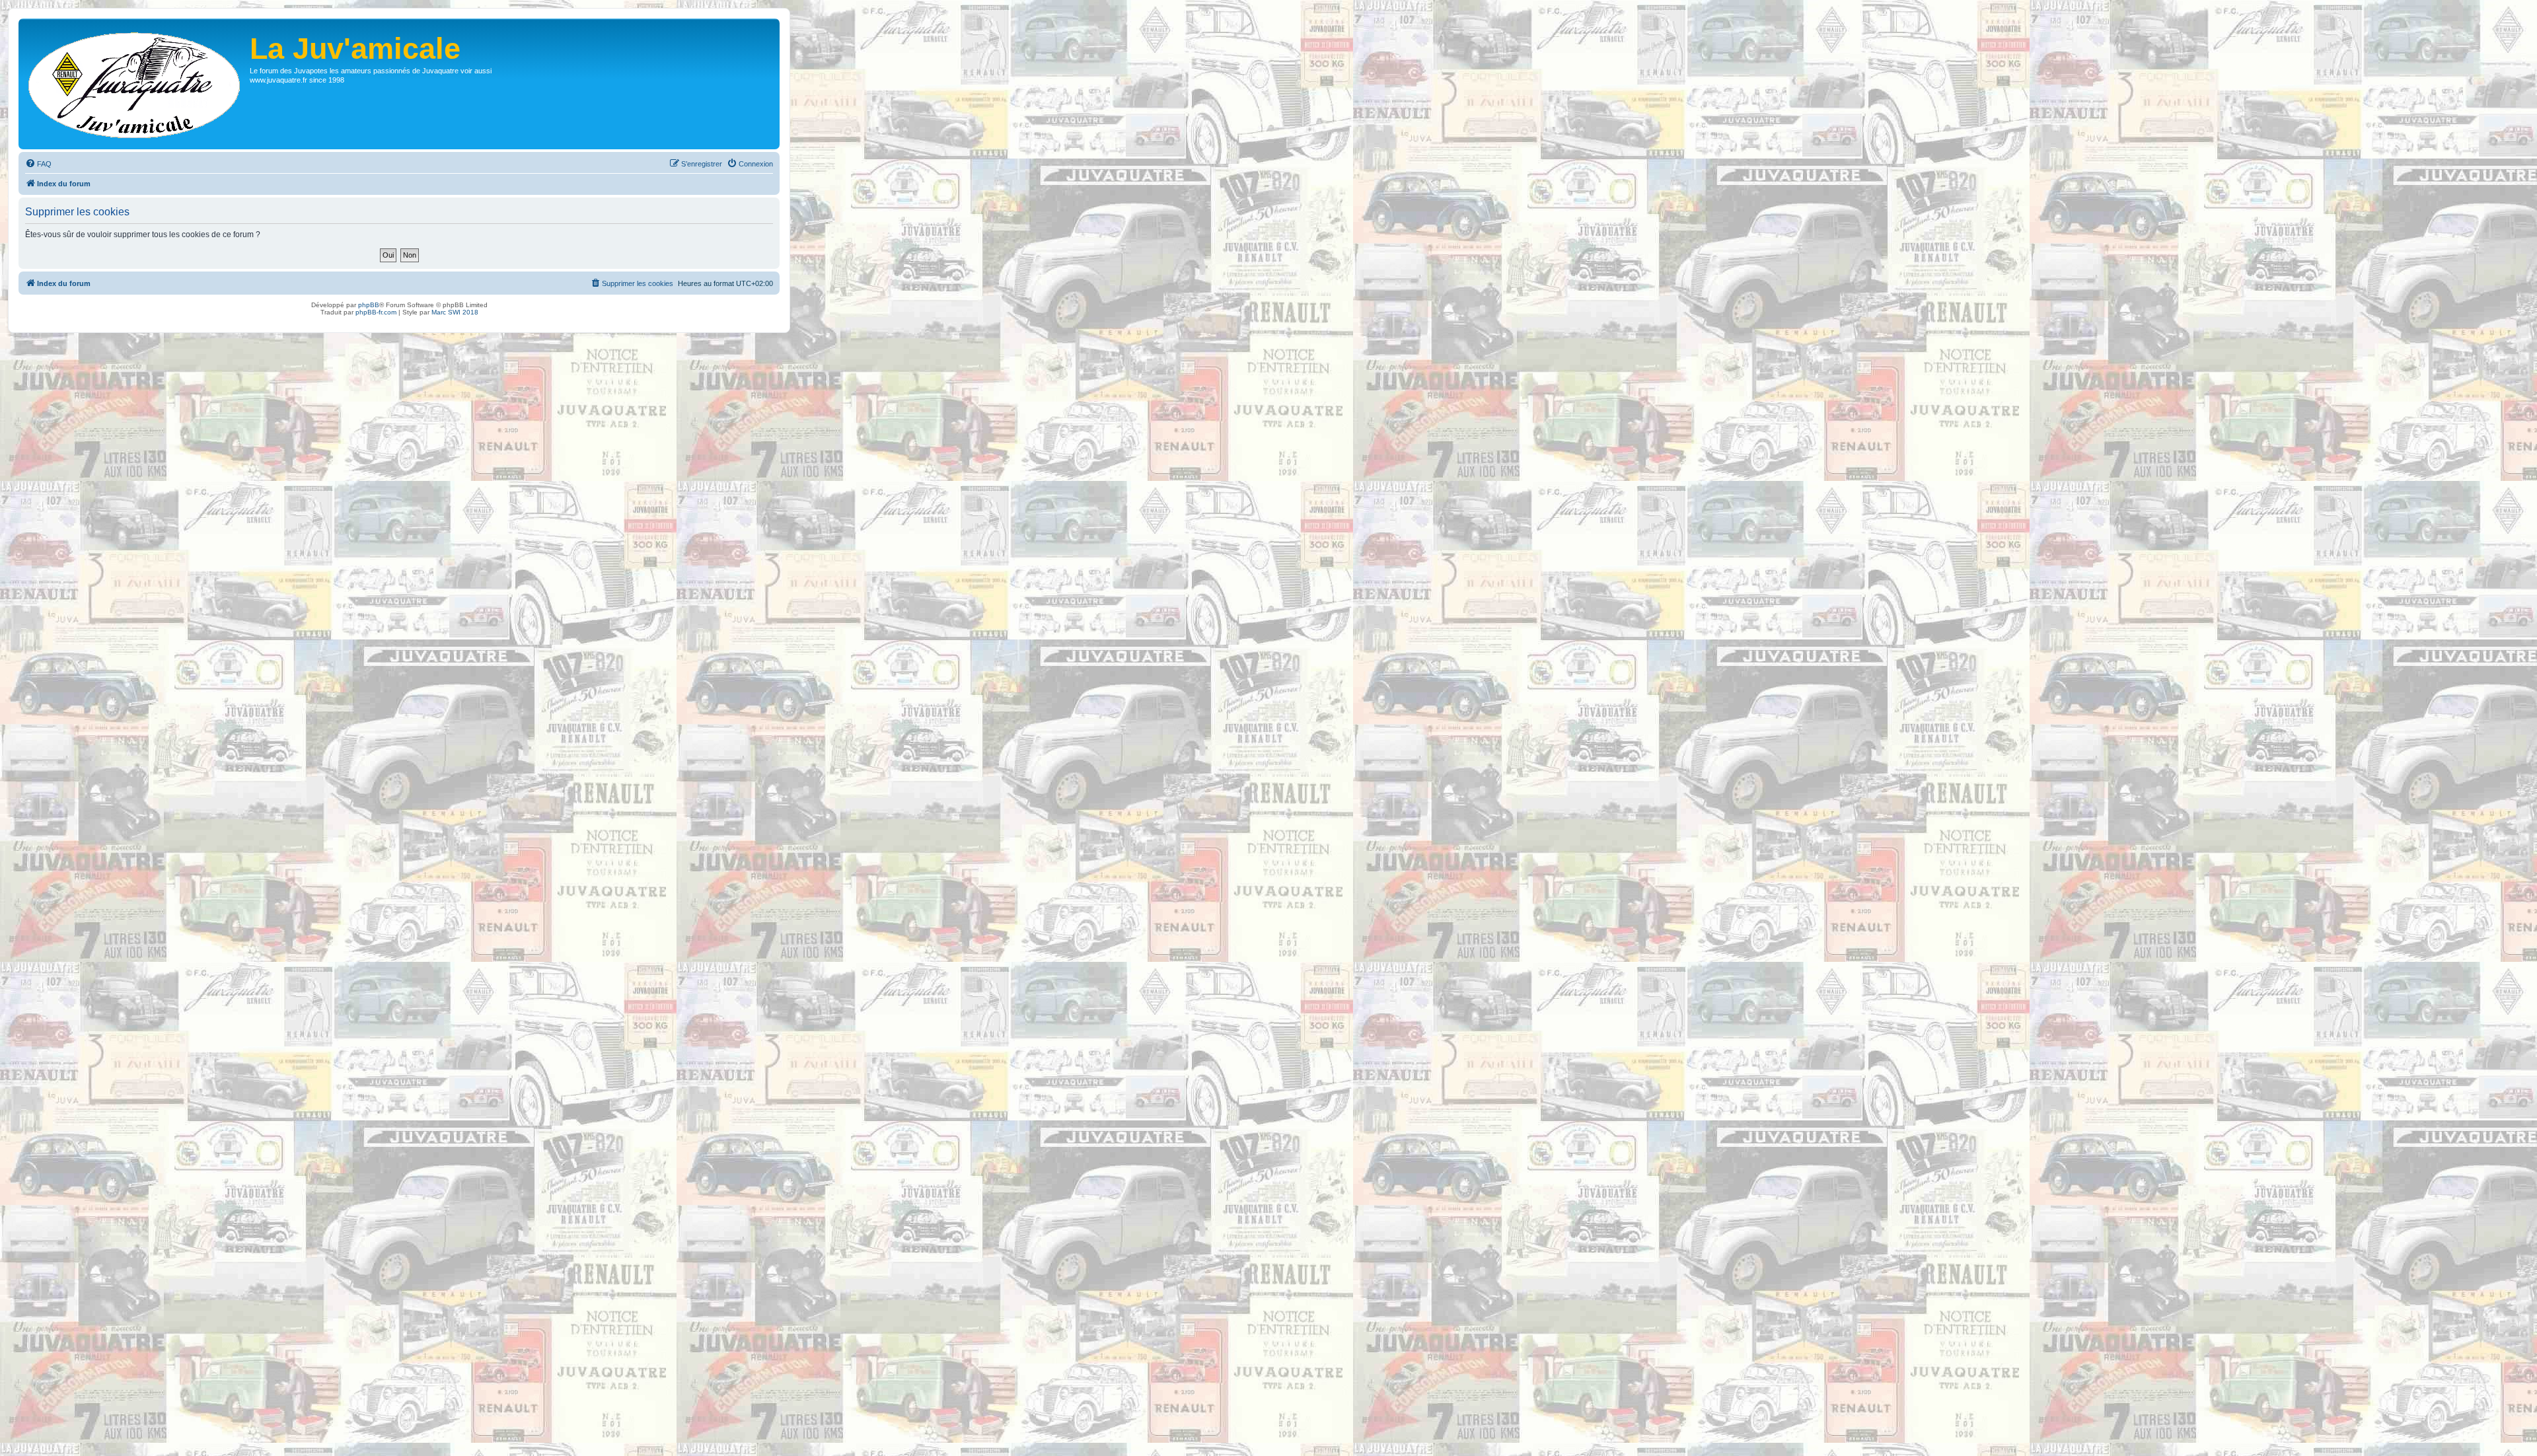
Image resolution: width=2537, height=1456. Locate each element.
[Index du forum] (136, 84)
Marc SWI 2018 (455, 312)
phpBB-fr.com (376, 312)
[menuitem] (38, 164)
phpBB (369, 305)
